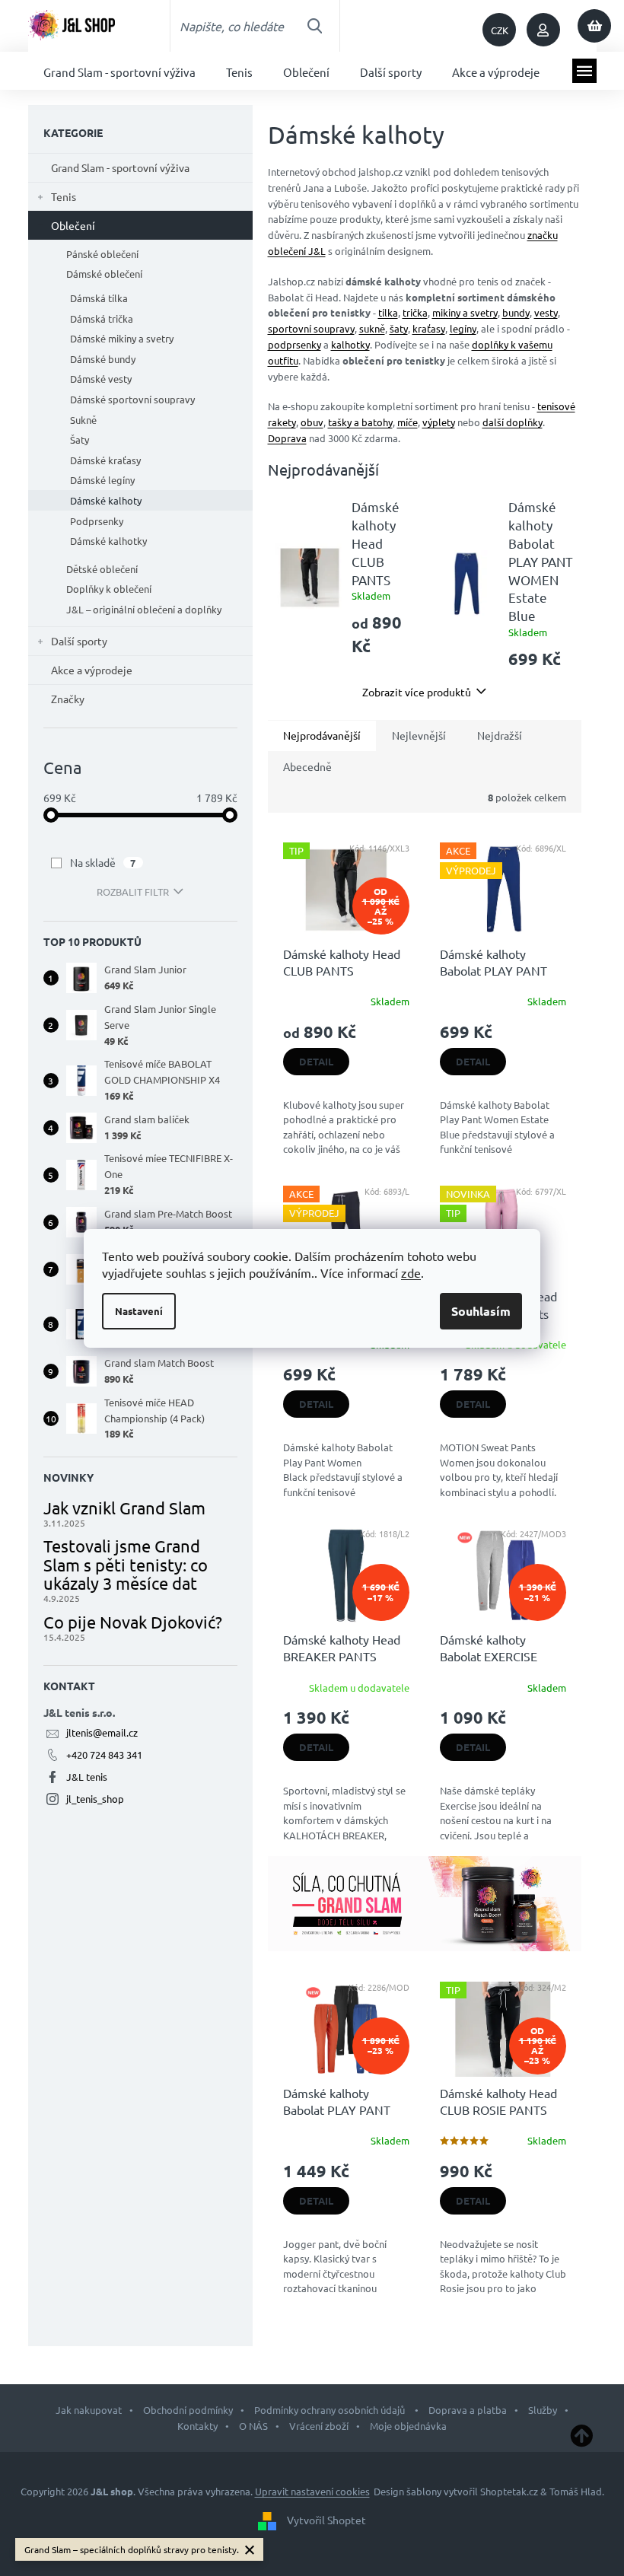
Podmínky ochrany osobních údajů (331, 2410)
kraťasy (429, 328)
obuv (312, 422)
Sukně (83, 420)
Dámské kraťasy (105, 460)
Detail (316, 1061)
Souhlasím (481, 1311)
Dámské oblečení (104, 274)
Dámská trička (102, 318)
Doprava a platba (468, 2410)
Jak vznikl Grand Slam (124, 1508)
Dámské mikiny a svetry (122, 338)
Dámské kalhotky (108, 541)
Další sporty (79, 641)
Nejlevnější (419, 735)
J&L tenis (87, 1777)
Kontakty (197, 2426)
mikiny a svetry (465, 312)
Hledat (314, 26)
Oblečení (73, 225)
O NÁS (253, 2426)
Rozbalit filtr (133, 892)
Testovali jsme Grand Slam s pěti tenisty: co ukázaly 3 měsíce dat (126, 1564)
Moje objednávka (408, 2426)
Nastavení (139, 1311)
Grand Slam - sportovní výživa (120, 167)
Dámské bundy (103, 359)
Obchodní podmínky (188, 2410)
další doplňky (513, 422)
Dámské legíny (102, 480)
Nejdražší (500, 735)
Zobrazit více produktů (417, 692)
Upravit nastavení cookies (312, 2491)
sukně (372, 328)
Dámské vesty (101, 379)
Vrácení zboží (319, 2426)
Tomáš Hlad (576, 2491)
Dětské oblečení (102, 569)
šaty (399, 328)
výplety (439, 422)
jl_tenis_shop (95, 1799)
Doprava (287, 438)
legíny (463, 328)
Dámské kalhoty (106, 500)
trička (415, 312)
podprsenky (294, 344)
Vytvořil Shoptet (326, 2520)
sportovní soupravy (311, 328)
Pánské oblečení (102, 254)
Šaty (80, 439)
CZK (500, 30)
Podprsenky (97, 521)
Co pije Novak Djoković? (133, 1622)
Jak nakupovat (89, 2410)
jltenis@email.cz (102, 1732)
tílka (388, 312)
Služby (543, 2410)
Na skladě (103, 862)
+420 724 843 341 (104, 1754)
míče (408, 422)
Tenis (64, 196)
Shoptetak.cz (509, 2491)
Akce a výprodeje (92, 670)
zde (411, 1272)
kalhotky (350, 344)
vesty (546, 312)
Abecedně (307, 766)
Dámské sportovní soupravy (132, 399)
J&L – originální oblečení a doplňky (144, 609)
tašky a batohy (360, 422)
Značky (68, 699)
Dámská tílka (99, 298)
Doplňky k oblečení (109, 589)
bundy (516, 312)
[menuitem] (119, 71)
